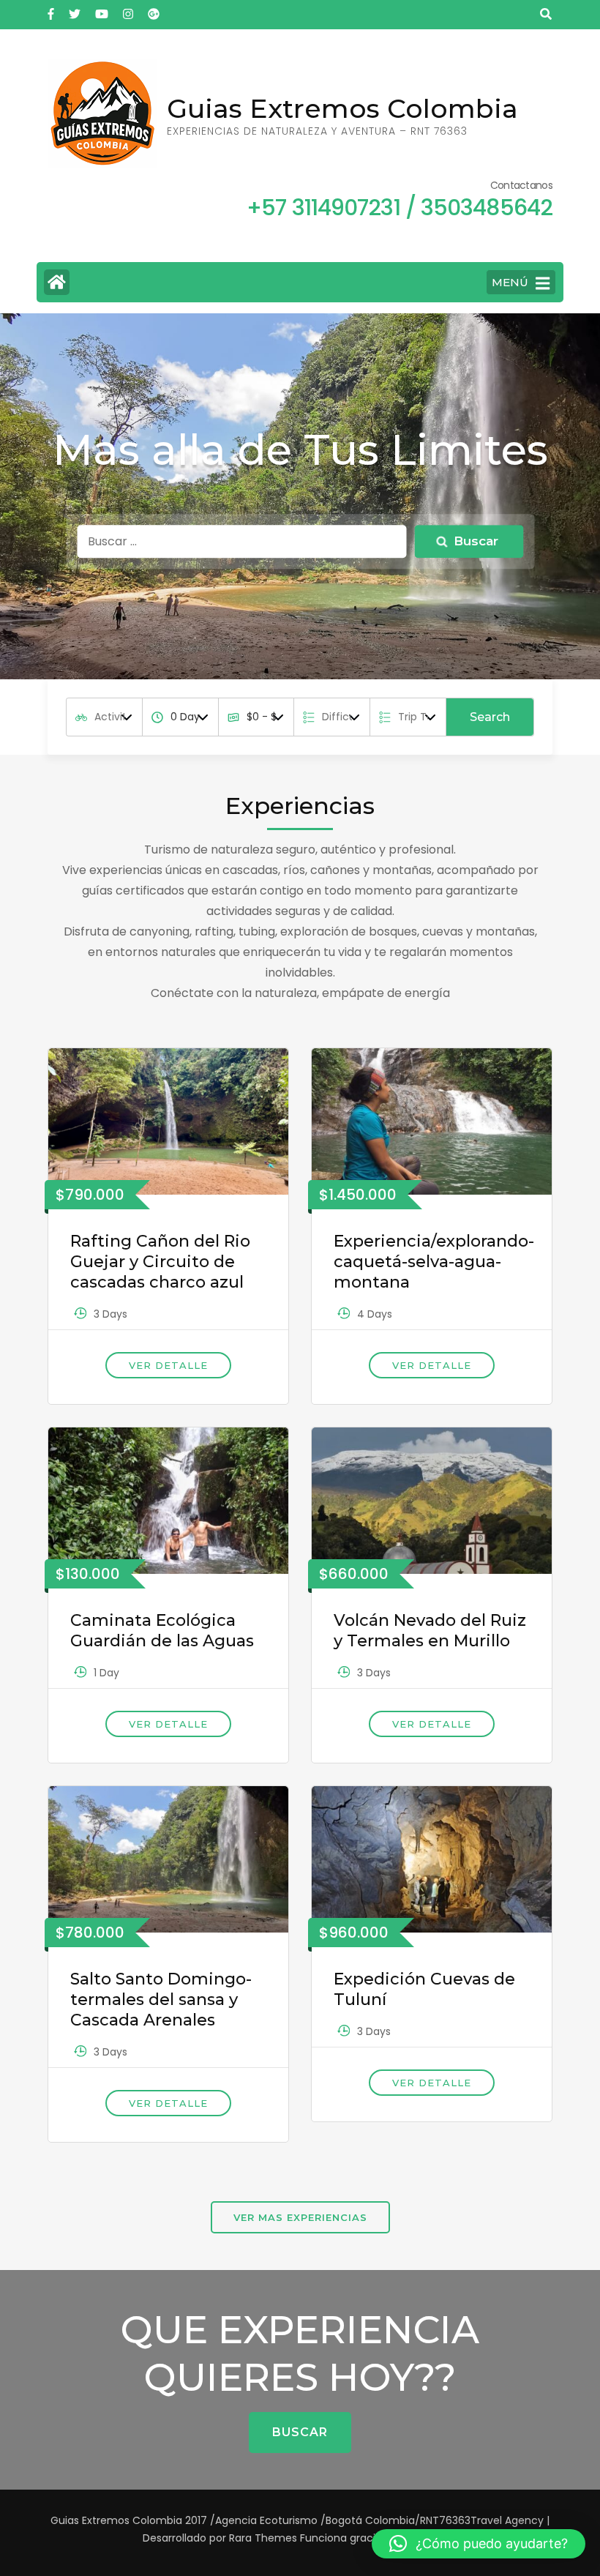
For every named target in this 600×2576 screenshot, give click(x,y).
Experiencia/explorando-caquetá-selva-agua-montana (434, 1262)
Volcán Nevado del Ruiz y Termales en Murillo (430, 1631)
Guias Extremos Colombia (342, 108)
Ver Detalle (168, 1365)
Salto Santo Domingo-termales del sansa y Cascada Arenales (161, 2000)
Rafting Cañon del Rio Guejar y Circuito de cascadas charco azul (160, 1262)
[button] (479, 2544)
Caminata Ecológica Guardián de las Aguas (162, 1631)
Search (490, 717)
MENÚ (510, 282)
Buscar (300, 2432)
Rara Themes (263, 2538)
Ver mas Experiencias (300, 2217)
